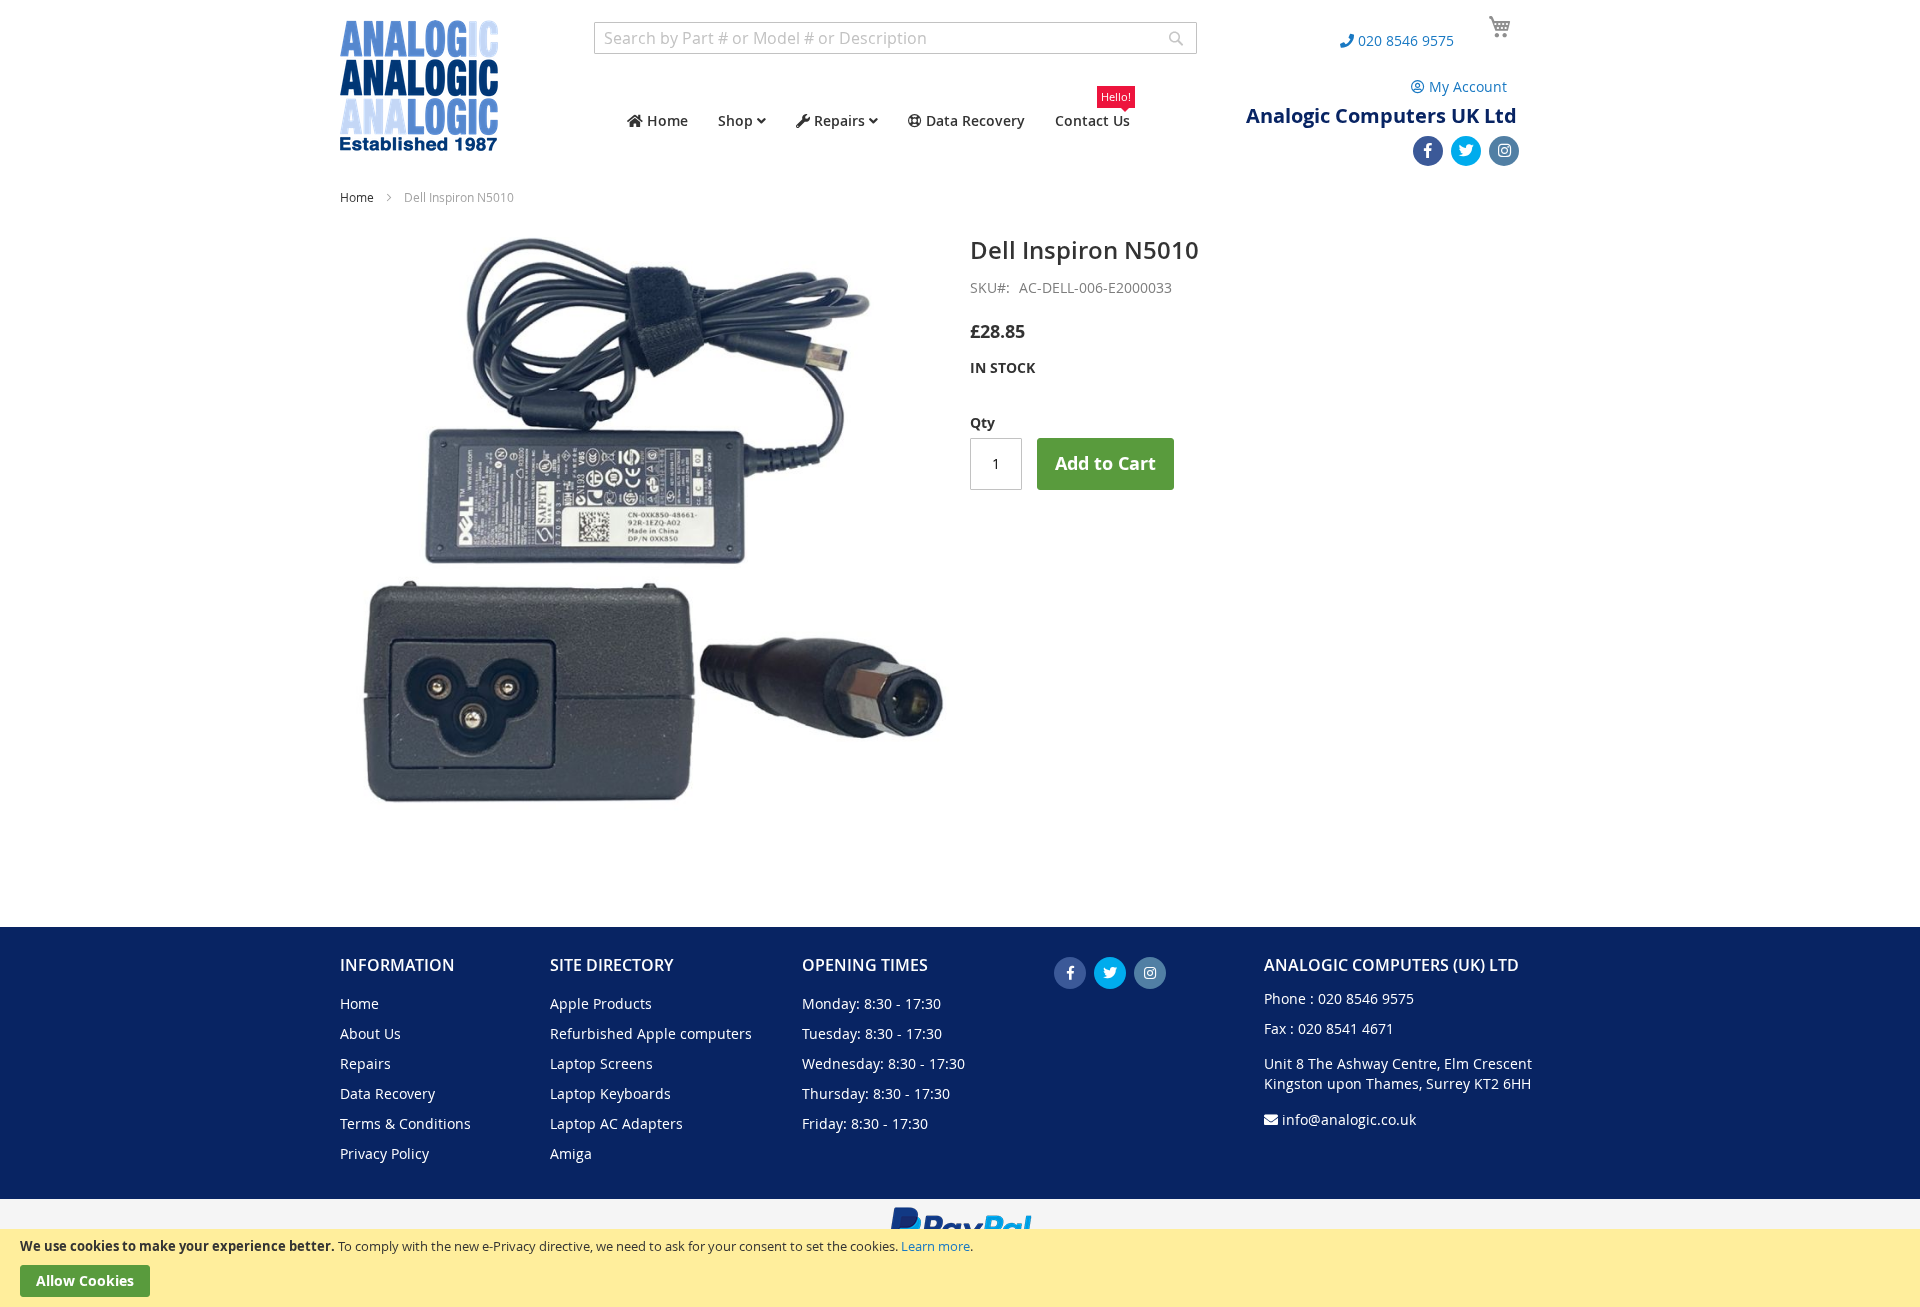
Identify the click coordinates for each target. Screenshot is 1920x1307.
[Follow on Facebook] (1428, 151)
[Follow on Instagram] (1504, 151)
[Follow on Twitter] (1466, 151)
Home (357, 197)
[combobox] (895, 38)
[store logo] (419, 85)
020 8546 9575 (1366, 998)
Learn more (935, 1246)
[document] (960, 1268)
